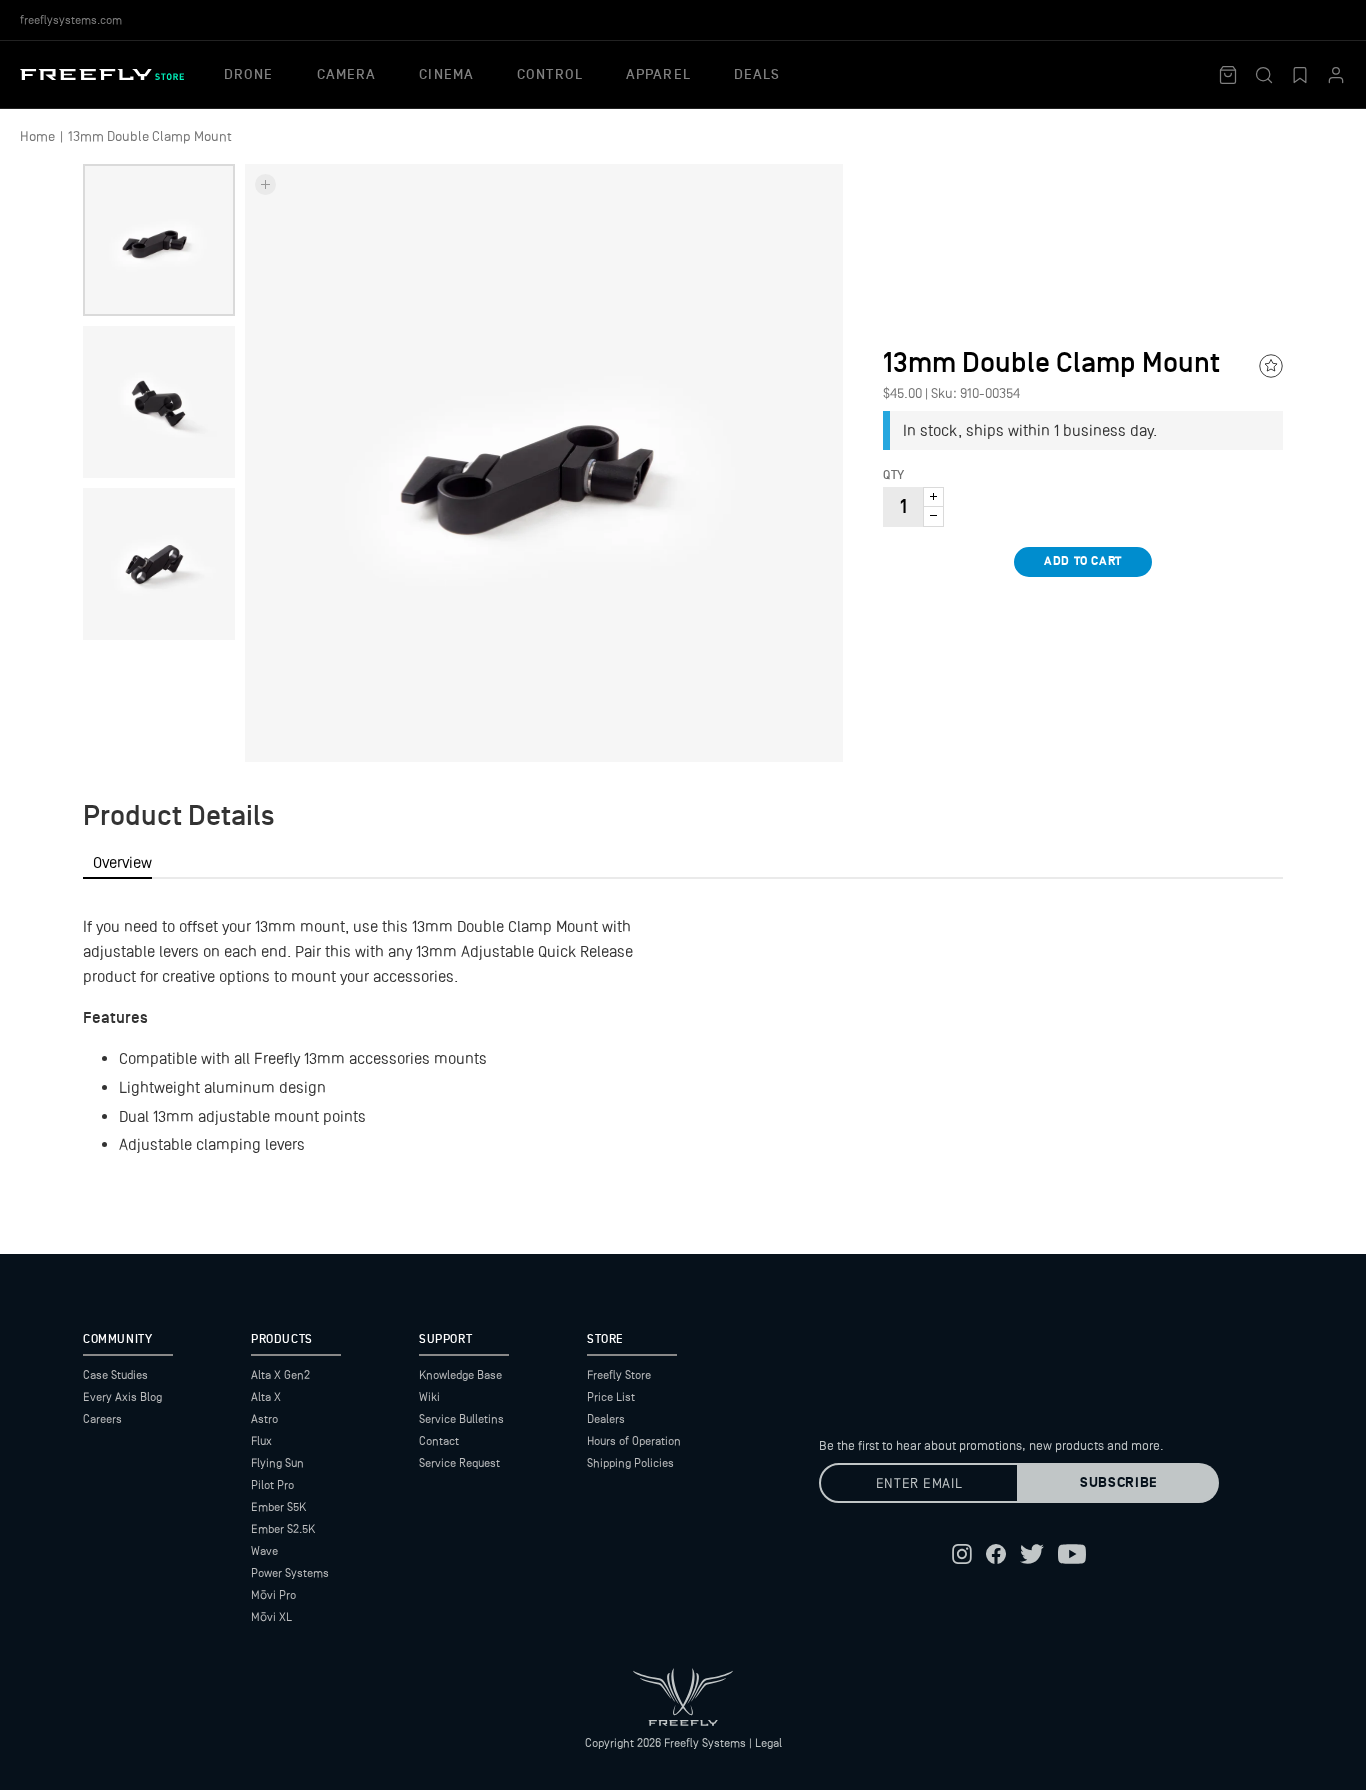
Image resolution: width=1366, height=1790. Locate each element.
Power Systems (290, 1573)
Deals (757, 75)
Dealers (606, 1419)
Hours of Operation (634, 1441)
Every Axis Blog (122, 1397)
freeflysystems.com (71, 20)
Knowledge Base (460, 1375)
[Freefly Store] (102, 74)
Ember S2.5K (283, 1529)
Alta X (266, 1397)
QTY (894, 476)
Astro (264, 1419)
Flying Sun (277, 1463)
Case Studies (115, 1375)
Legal (768, 1743)
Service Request (459, 1463)
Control (550, 75)
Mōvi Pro (273, 1595)
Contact (439, 1441)
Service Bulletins (461, 1419)
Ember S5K (278, 1507)
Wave (264, 1551)
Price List (611, 1397)
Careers (102, 1419)
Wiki (429, 1397)
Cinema (446, 75)
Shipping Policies (630, 1463)
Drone (249, 75)
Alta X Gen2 (280, 1375)
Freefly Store (619, 1375)
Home (37, 136)
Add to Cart (1083, 561)
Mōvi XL (271, 1617)
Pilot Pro (272, 1485)
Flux (261, 1441)
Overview (122, 862)
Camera (347, 75)
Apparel (658, 75)
